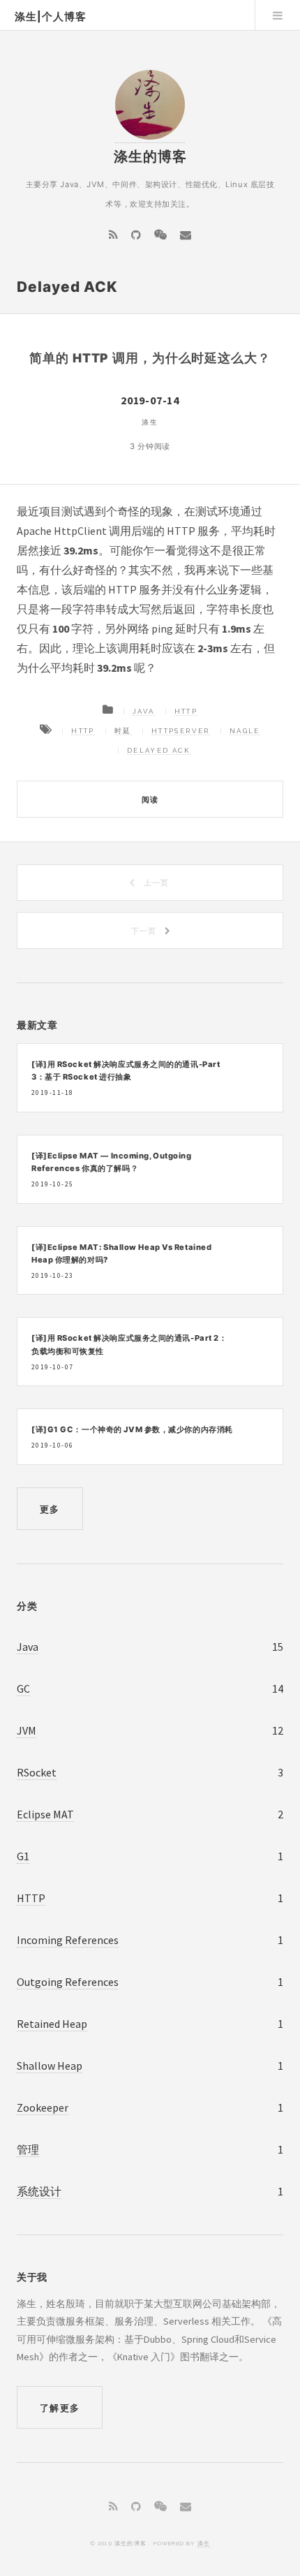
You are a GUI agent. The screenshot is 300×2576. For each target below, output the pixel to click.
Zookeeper (43, 2107)
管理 (28, 2149)
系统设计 (39, 2191)
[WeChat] (160, 235)
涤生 (204, 2543)
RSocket (37, 1772)
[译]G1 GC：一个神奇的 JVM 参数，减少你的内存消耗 (132, 1429)
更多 (50, 1509)
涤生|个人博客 (51, 17)
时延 (123, 731)
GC (23, 1688)
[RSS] (113, 235)
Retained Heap (52, 2024)
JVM (27, 1730)
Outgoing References (68, 1982)
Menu (278, 15)
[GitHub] (136, 235)
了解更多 (60, 2408)
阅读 (150, 800)
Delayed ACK (159, 750)
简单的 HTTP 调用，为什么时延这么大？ (150, 358)
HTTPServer (181, 731)
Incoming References (68, 1940)
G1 (23, 1856)
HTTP (186, 711)
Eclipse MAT (45, 1814)
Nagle (245, 731)
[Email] (186, 235)
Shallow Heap (50, 2066)
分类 (27, 1606)
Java (144, 711)
